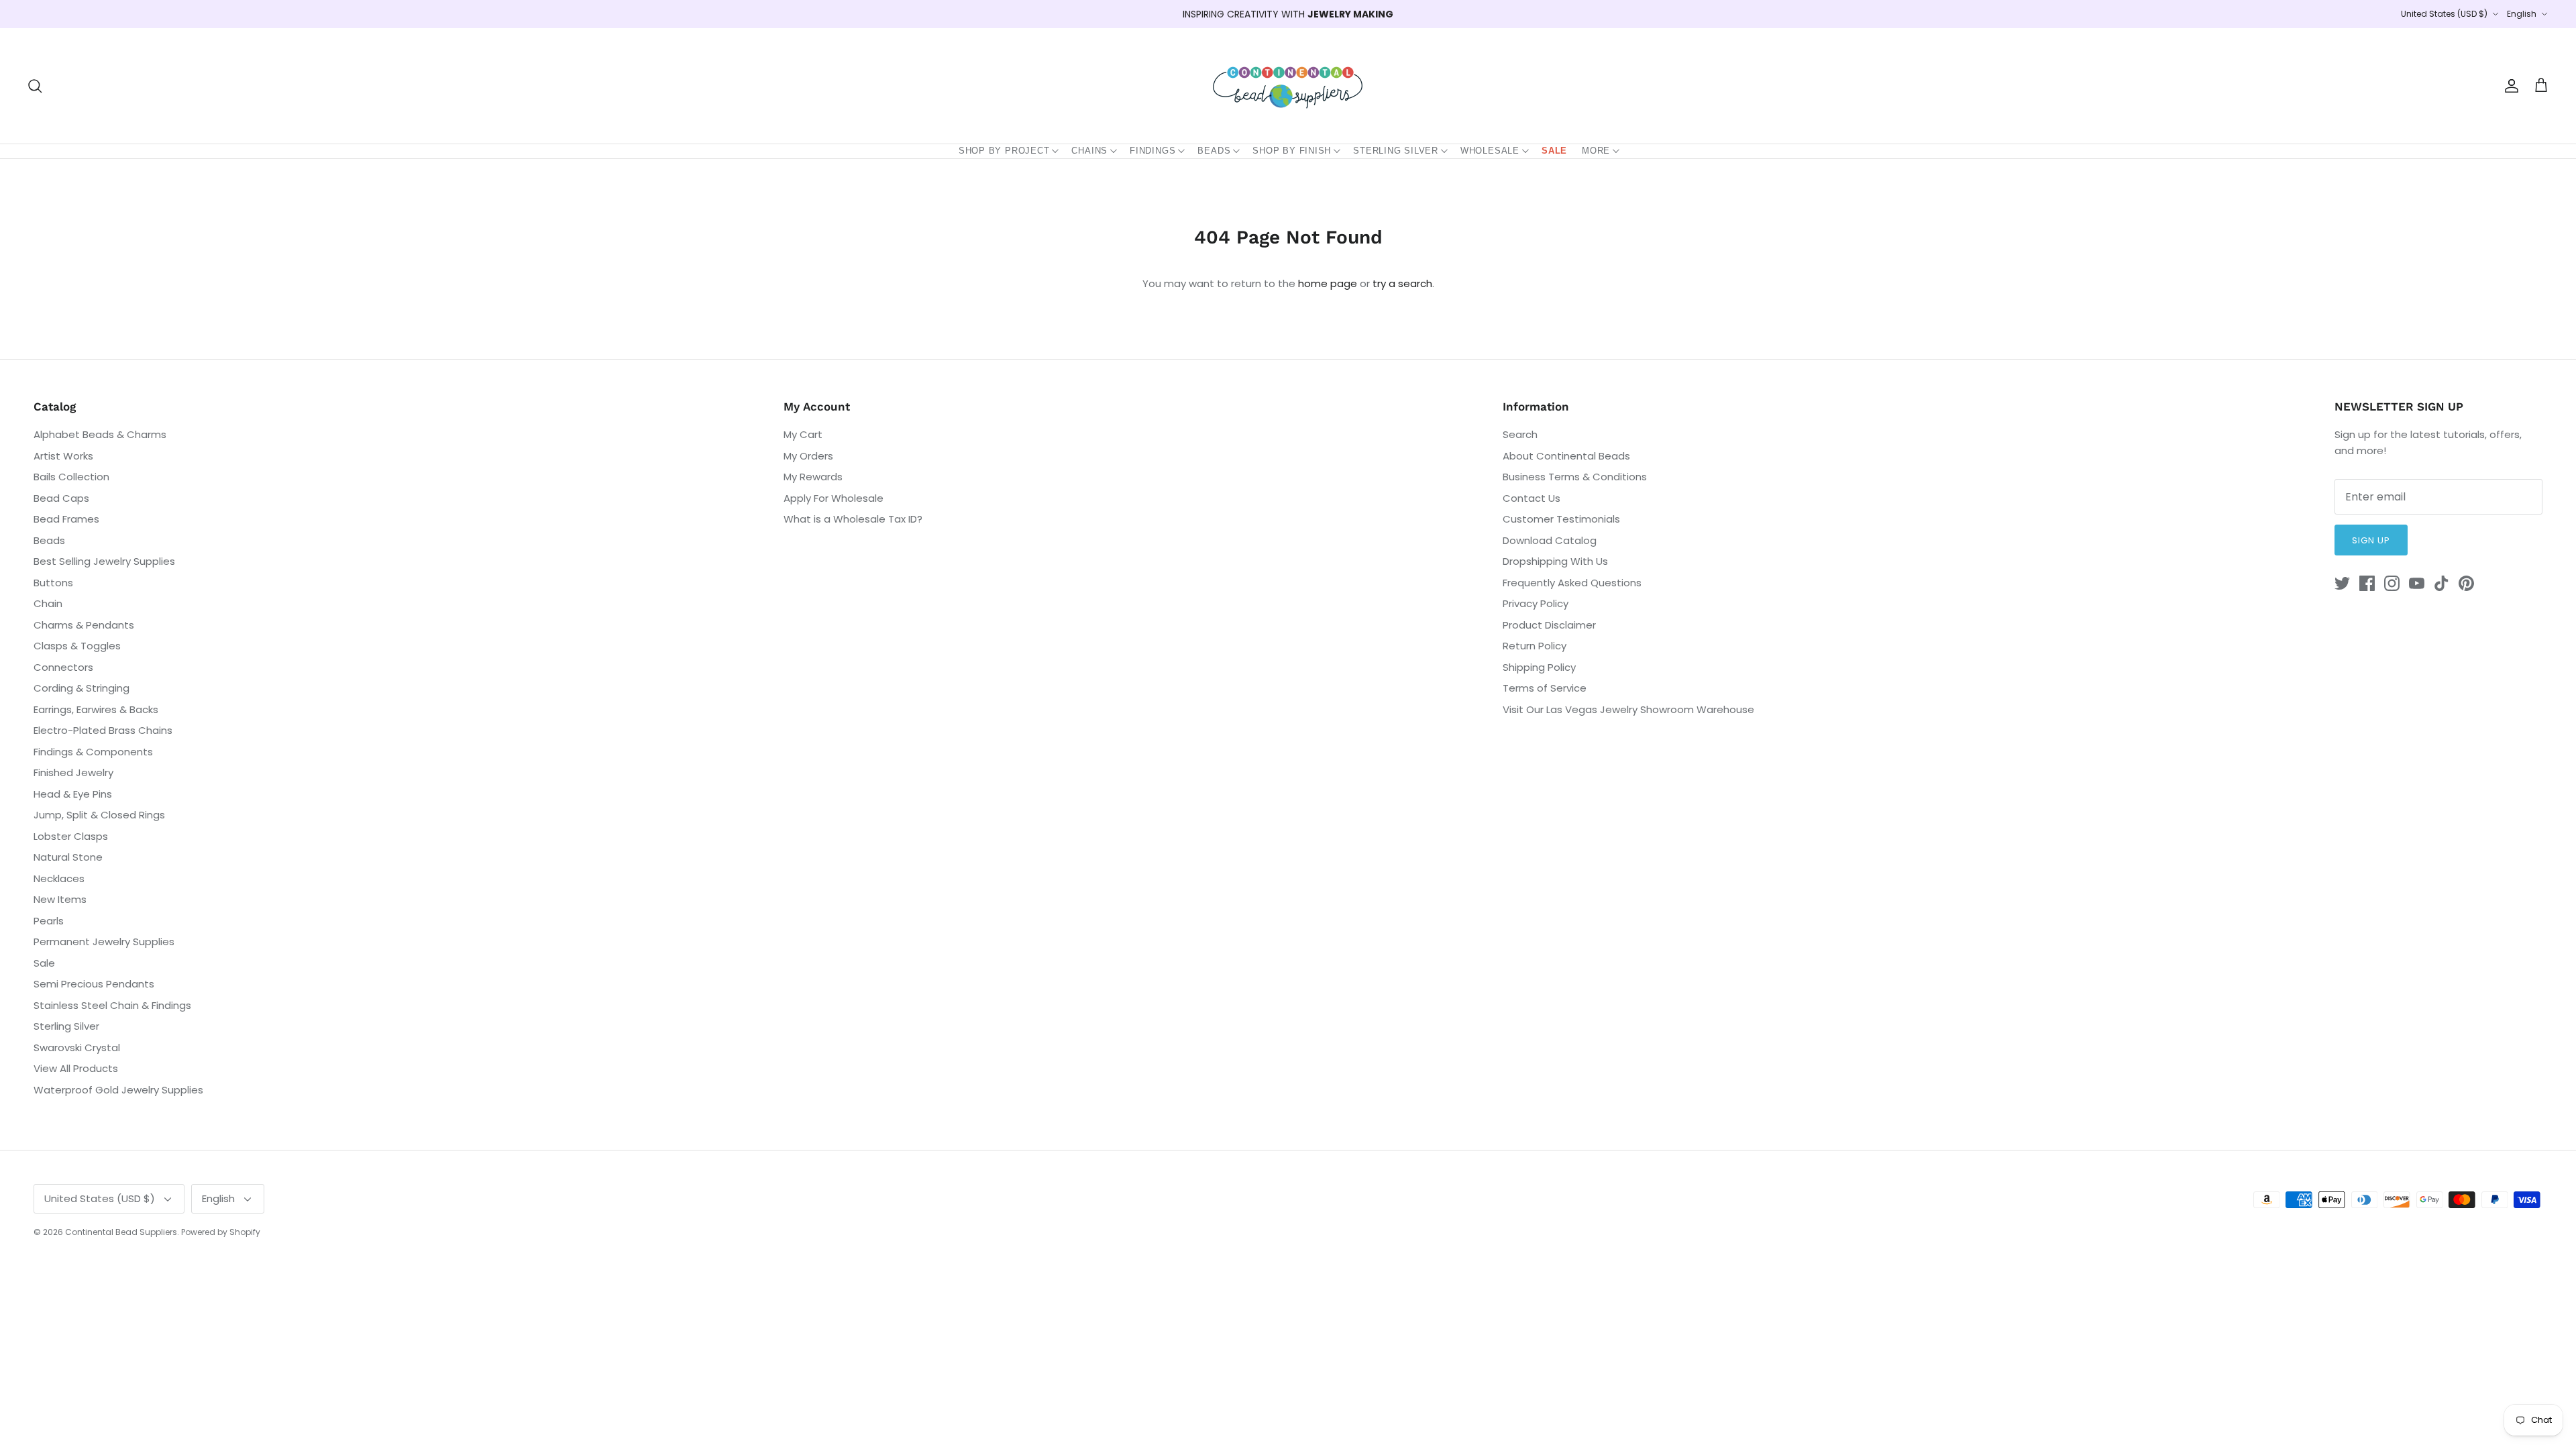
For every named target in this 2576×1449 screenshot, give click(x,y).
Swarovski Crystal (77, 1048)
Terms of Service (1545, 688)
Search (1520, 434)
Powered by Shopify (221, 1232)
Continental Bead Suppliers (121, 1232)
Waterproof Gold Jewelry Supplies (118, 1090)
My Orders (808, 456)
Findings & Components (93, 752)
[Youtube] (2417, 583)
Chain (48, 603)
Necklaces (59, 878)
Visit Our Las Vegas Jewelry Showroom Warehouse (1628, 709)
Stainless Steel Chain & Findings (112, 1005)
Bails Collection (71, 477)
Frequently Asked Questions (1572, 583)
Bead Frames (66, 519)
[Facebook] (2367, 583)
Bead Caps (61, 498)
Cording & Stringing (82, 688)
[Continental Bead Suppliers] (1288, 86)
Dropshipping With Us (1555, 561)
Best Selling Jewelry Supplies (104, 561)
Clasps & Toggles (77, 646)
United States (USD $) (2444, 14)
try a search (1402, 283)
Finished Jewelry (73, 772)
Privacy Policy (1536, 603)
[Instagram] (2392, 583)
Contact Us (1532, 498)
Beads (1214, 151)
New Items (60, 899)
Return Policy (1535, 646)
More (1596, 151)
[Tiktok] (2441, 583)
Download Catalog (1550, 540)
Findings (1152, 151)
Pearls (49, 921)
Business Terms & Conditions (1575, 477)
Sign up (2371, 540)
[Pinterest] (2466, 583)
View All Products (76, 1068)
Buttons (53, 583)
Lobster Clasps (71, 836)
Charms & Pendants (84, 625)
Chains (1089, 151)
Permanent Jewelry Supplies (104, 942)
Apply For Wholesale (834, 498)
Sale (1554, 151)
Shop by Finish (1292, 151)
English (2522, 14)
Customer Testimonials (1561, 519)
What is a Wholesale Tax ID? (853, 519)
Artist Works (63, 456)
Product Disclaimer (1549, 625)
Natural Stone (68, 857)
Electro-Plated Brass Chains (103, 730)
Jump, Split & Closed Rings (99, 815)
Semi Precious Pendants (94, 984)
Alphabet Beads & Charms (100, 434)
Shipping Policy (1539, 667)
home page (1328, 283)
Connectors (63, 667)
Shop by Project (1004, 151)
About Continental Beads (1566, 456)
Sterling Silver (1396, 151)
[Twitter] (2342, 583)
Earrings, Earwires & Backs (96, 709)
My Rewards (813, 477)
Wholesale (1490, 151)
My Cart (803, 434)
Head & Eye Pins (73, 794)
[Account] (2509, 86)
